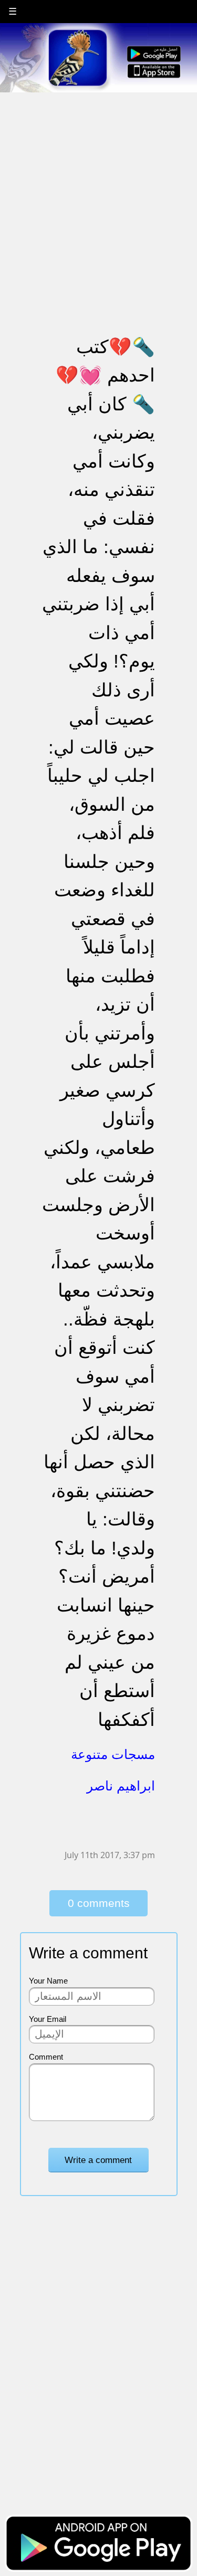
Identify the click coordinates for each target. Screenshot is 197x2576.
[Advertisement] (98, 192)
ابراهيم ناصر (121, 1786)
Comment (46, 2057)
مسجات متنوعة (113, 1754)
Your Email (48, 2019)
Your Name (48, 1981)
